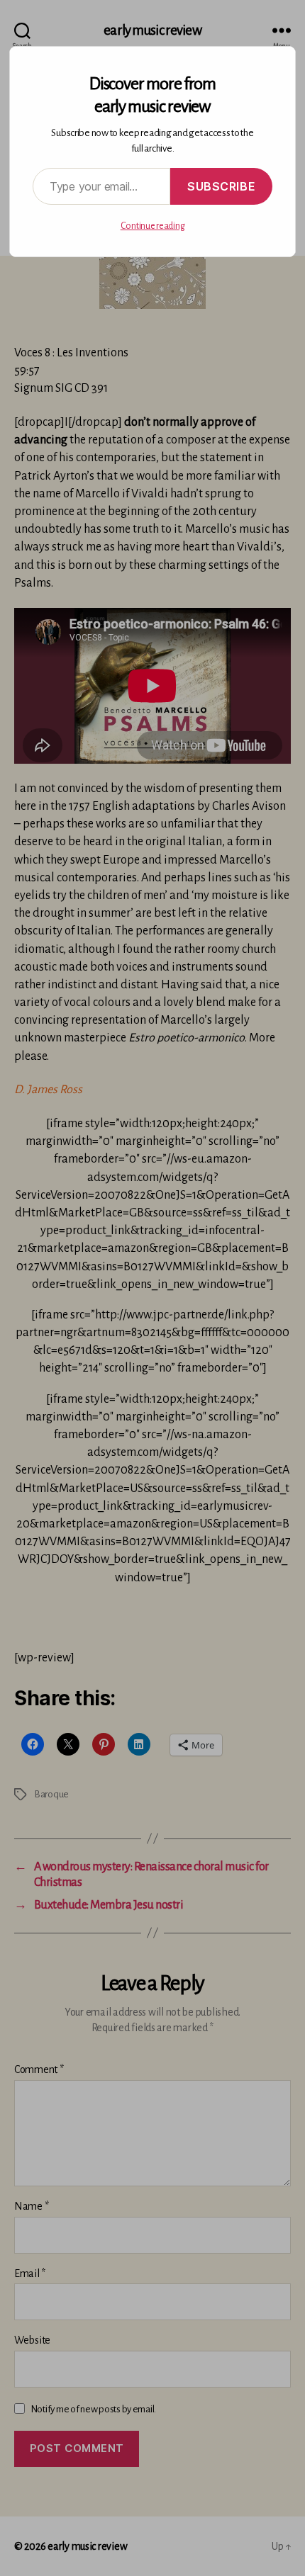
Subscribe (221, 186)
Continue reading (153, 226)
